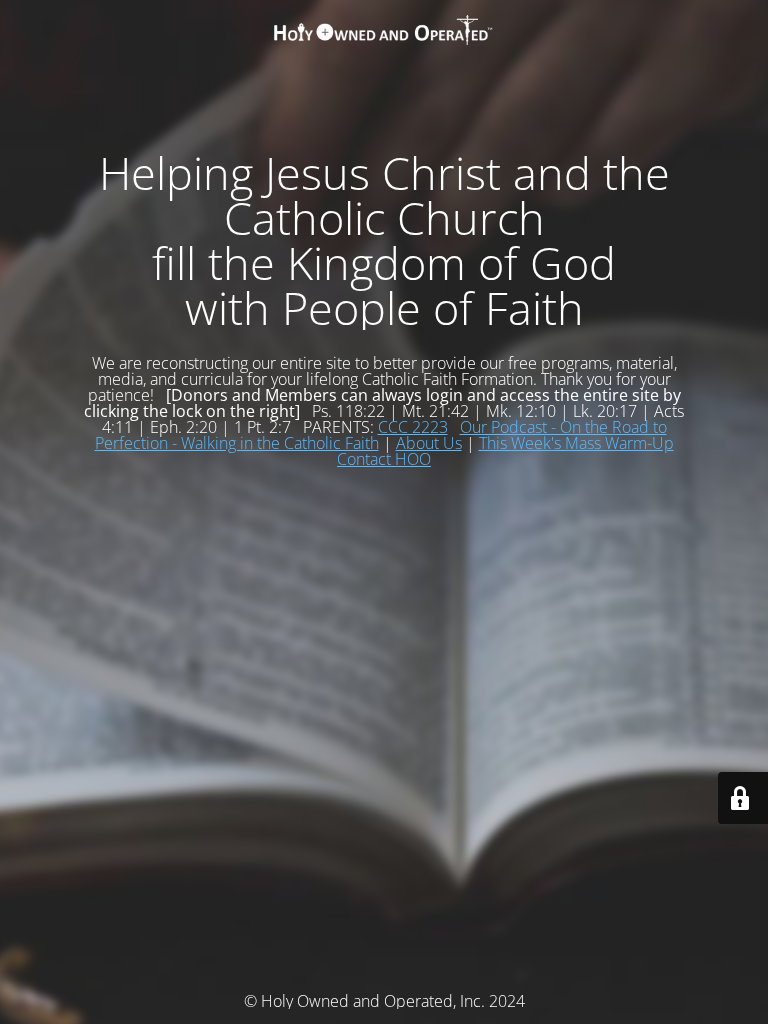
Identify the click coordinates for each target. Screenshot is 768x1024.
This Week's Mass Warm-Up (576, 443)
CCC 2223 (413, 427)
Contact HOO (384, 459)
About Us (429, 443)
